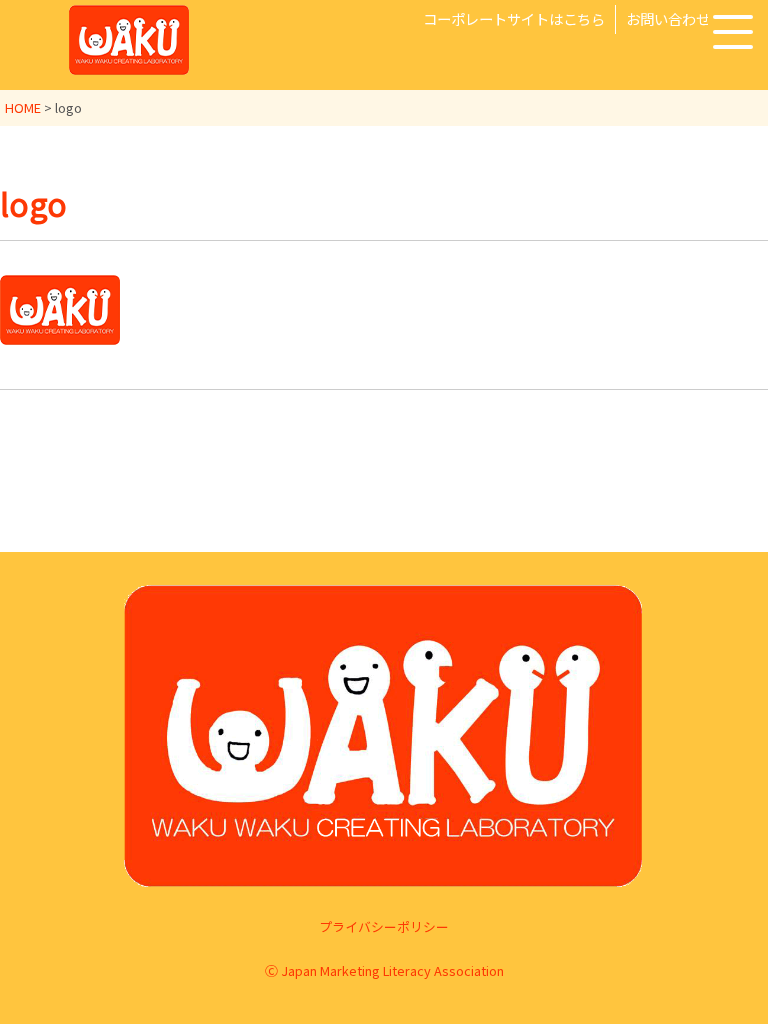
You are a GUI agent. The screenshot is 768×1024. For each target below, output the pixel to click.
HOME (23, 107)
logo (33, 203)
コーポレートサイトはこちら (514, 18)
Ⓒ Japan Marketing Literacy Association (384, 970)
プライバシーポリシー (384, 926)
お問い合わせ (668, 18)
